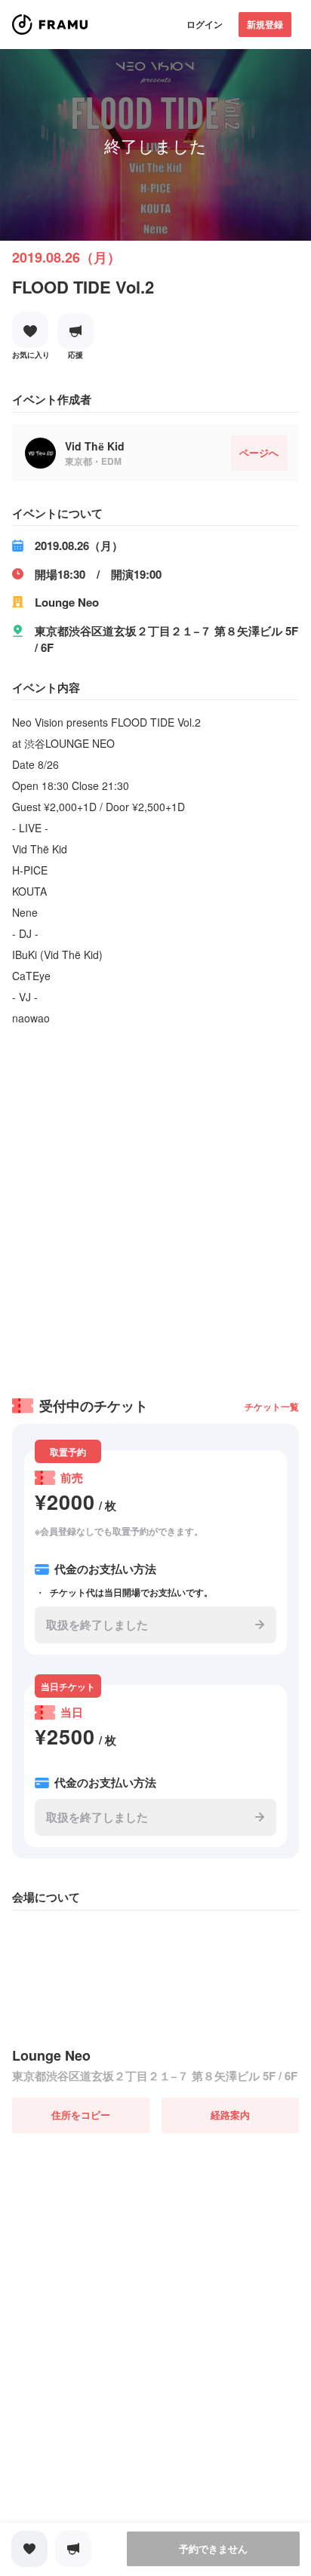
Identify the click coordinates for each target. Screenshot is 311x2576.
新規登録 (265, 24)
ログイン (205, 24)
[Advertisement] (155, 1207)
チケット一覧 (272, 1406)
